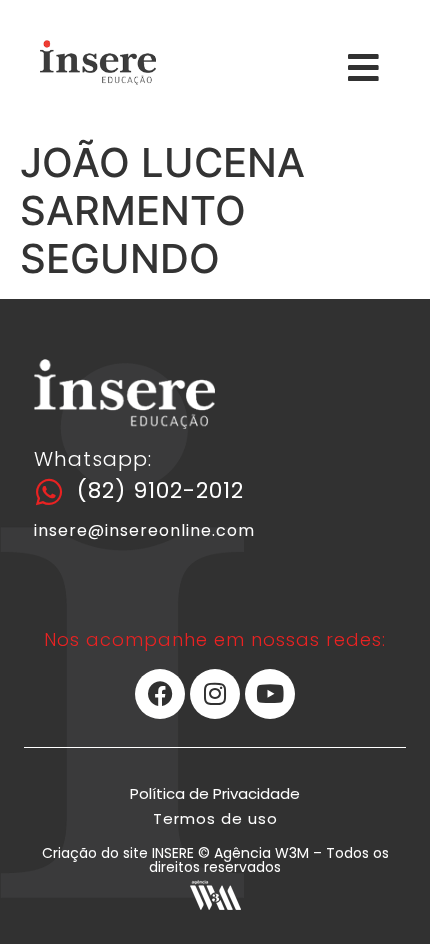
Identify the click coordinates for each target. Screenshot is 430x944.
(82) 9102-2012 (160, 490)
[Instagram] (215, 694)
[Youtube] (270, 694)
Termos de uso (215, 818)
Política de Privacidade (215, 793)
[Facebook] (160, 694)
